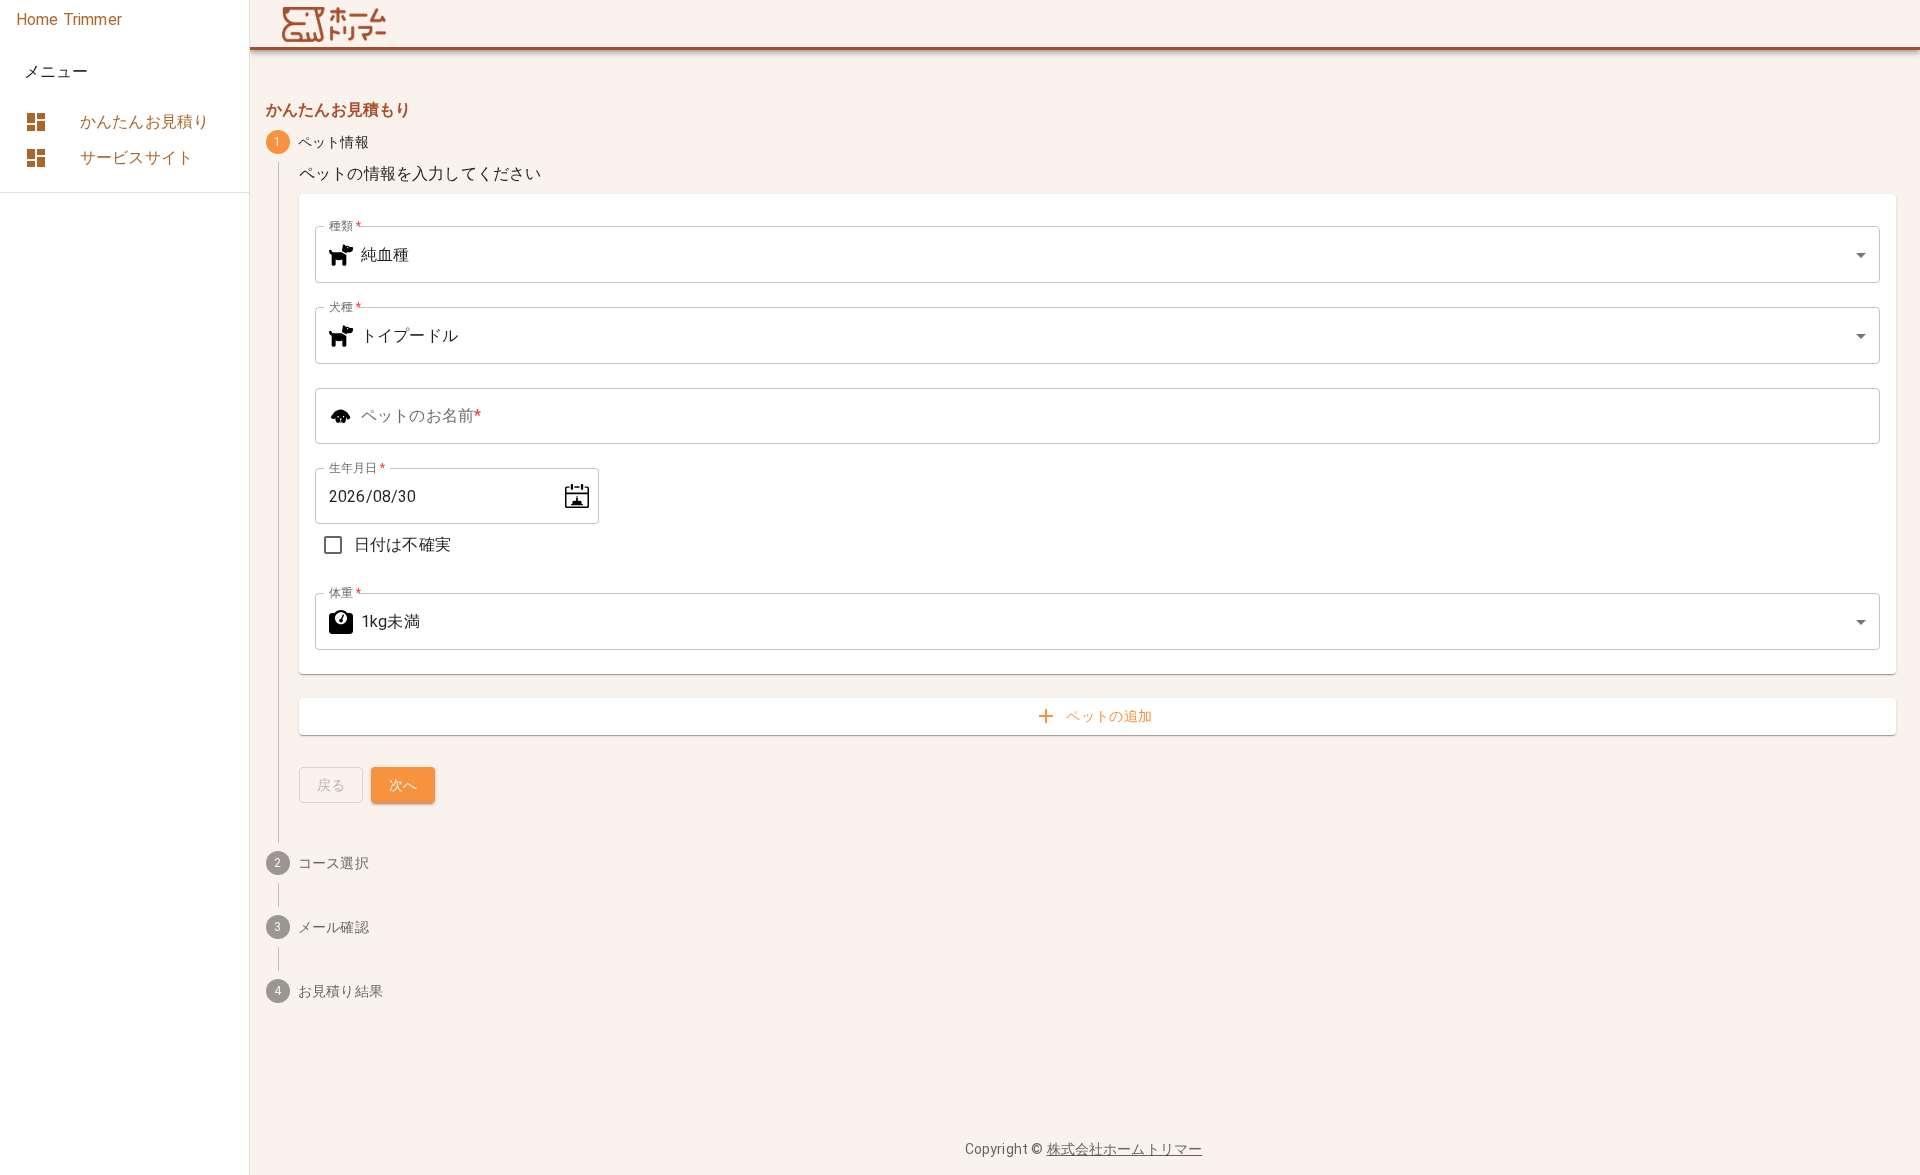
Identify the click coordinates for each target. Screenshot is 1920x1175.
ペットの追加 (1109, 716)
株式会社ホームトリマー (1125, 1149)
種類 (345, 226)
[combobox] (1097, 254)
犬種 (345, 307)
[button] (116, 122)
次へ (403, 785)
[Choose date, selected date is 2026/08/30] (577, 496)
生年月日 (357, 468)
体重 (345, 593)
